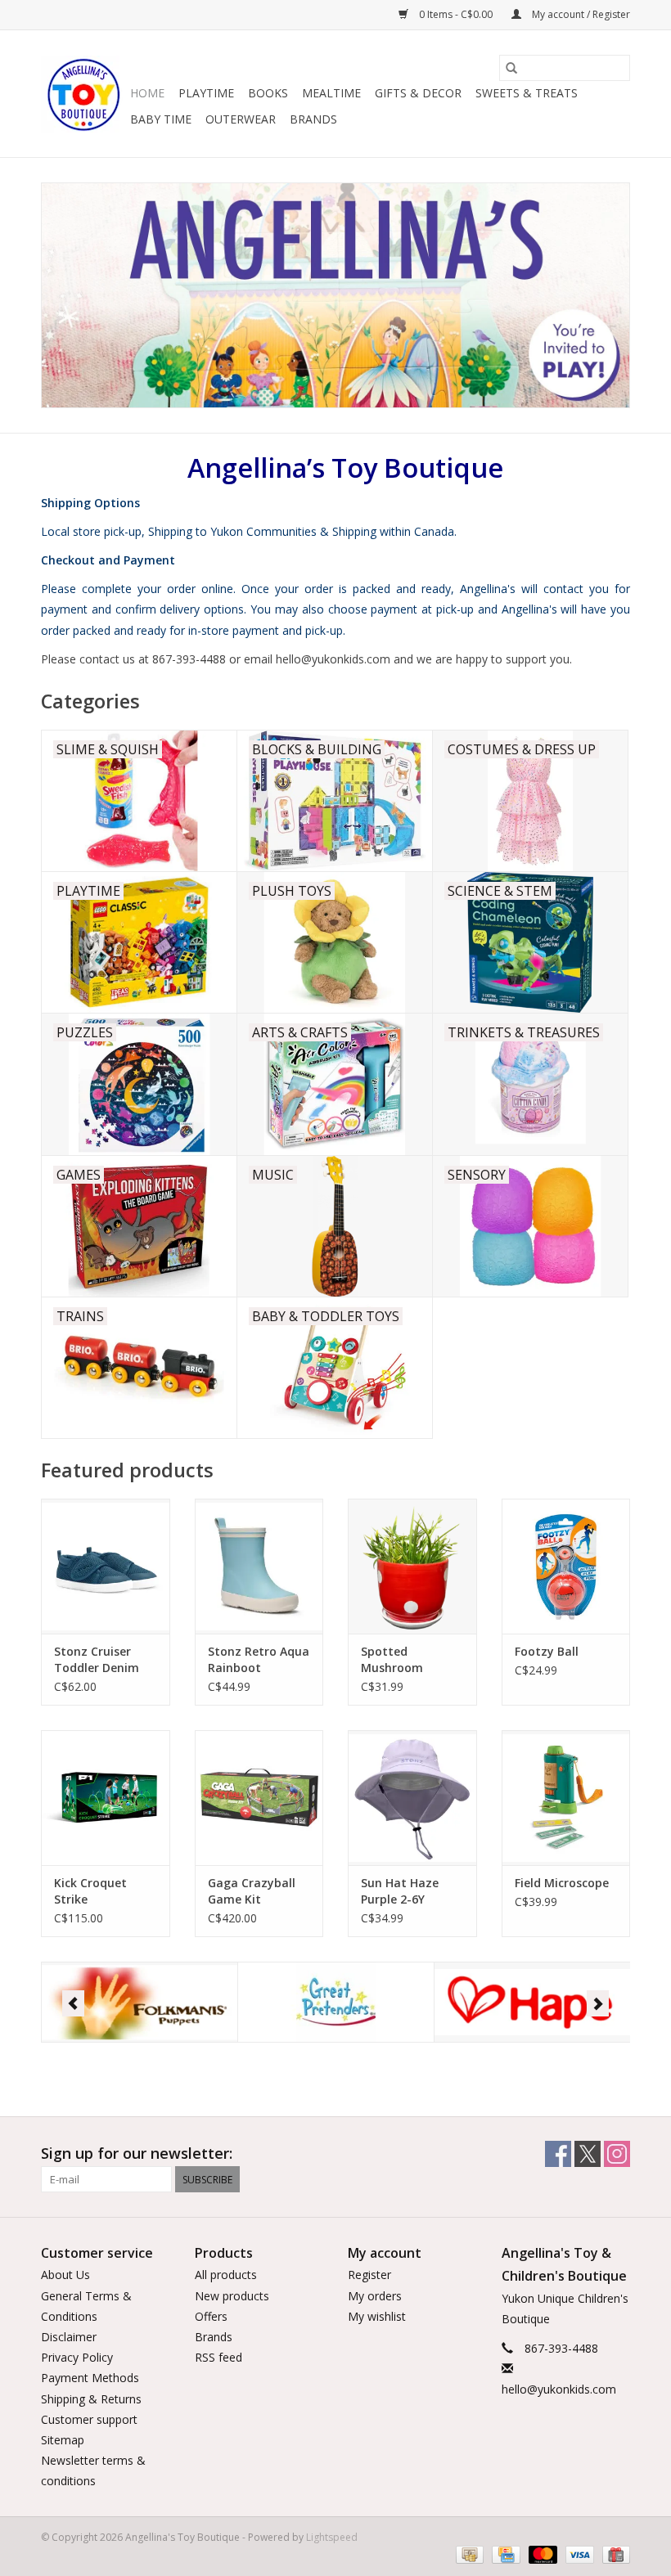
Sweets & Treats (527, 93)
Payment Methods (90, 2378)
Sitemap (63, 2440)
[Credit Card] (504, 2554)
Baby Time (161, 119)
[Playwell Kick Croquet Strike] (106, 1798)
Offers (211, 2316)
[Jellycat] (532, 2002)
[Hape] (336, 2002)
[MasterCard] (541, 2554)
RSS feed (218, 2357)
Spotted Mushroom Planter (392, 1660)
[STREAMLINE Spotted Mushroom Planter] (412, 1566)
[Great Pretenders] (140, 2002)
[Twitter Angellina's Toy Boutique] (588, 2154)
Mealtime (331, 93)
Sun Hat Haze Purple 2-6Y (400, 1891)
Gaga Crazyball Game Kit (252, 1891)
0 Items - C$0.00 (456, 14)
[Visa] (578, 2554)
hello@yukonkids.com (559, 2389)
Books (268, 93)
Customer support (89, 2419)
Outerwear (241, 119)
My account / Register (580, 14)
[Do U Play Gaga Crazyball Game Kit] (259, 1798)
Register (369, 2275)
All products (226, 2275)
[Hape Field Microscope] (566, 1798)
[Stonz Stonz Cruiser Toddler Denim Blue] (106, 1566)
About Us (65, 2275)
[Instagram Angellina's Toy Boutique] (617, 2154)
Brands (313, 119)
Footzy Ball (547, 1651)
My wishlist (377, 2316)
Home (147, 93)
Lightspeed (332, 2537)
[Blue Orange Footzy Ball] (566, 1566)
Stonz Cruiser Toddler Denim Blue (97, 1660)
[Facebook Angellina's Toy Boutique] (558, 2154)
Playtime (206, 93)
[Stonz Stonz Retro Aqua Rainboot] (259, 1566)
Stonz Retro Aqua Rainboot (259, 1659)
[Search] (511, 68)
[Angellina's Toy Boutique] (83, 94)
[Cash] (468, 2554)
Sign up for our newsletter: (137, 2153)
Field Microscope (562, 1883)
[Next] (598, 2003)
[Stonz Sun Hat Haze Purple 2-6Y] (412, 1798)
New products (232, 2296)
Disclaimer (69, 2337)
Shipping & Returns (91, 2399)
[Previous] (73, 2003)
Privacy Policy (77, 2357)
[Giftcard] (613, 2554)
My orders (375, 2296)
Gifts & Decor (418, 93)
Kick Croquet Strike (90, 1891)
